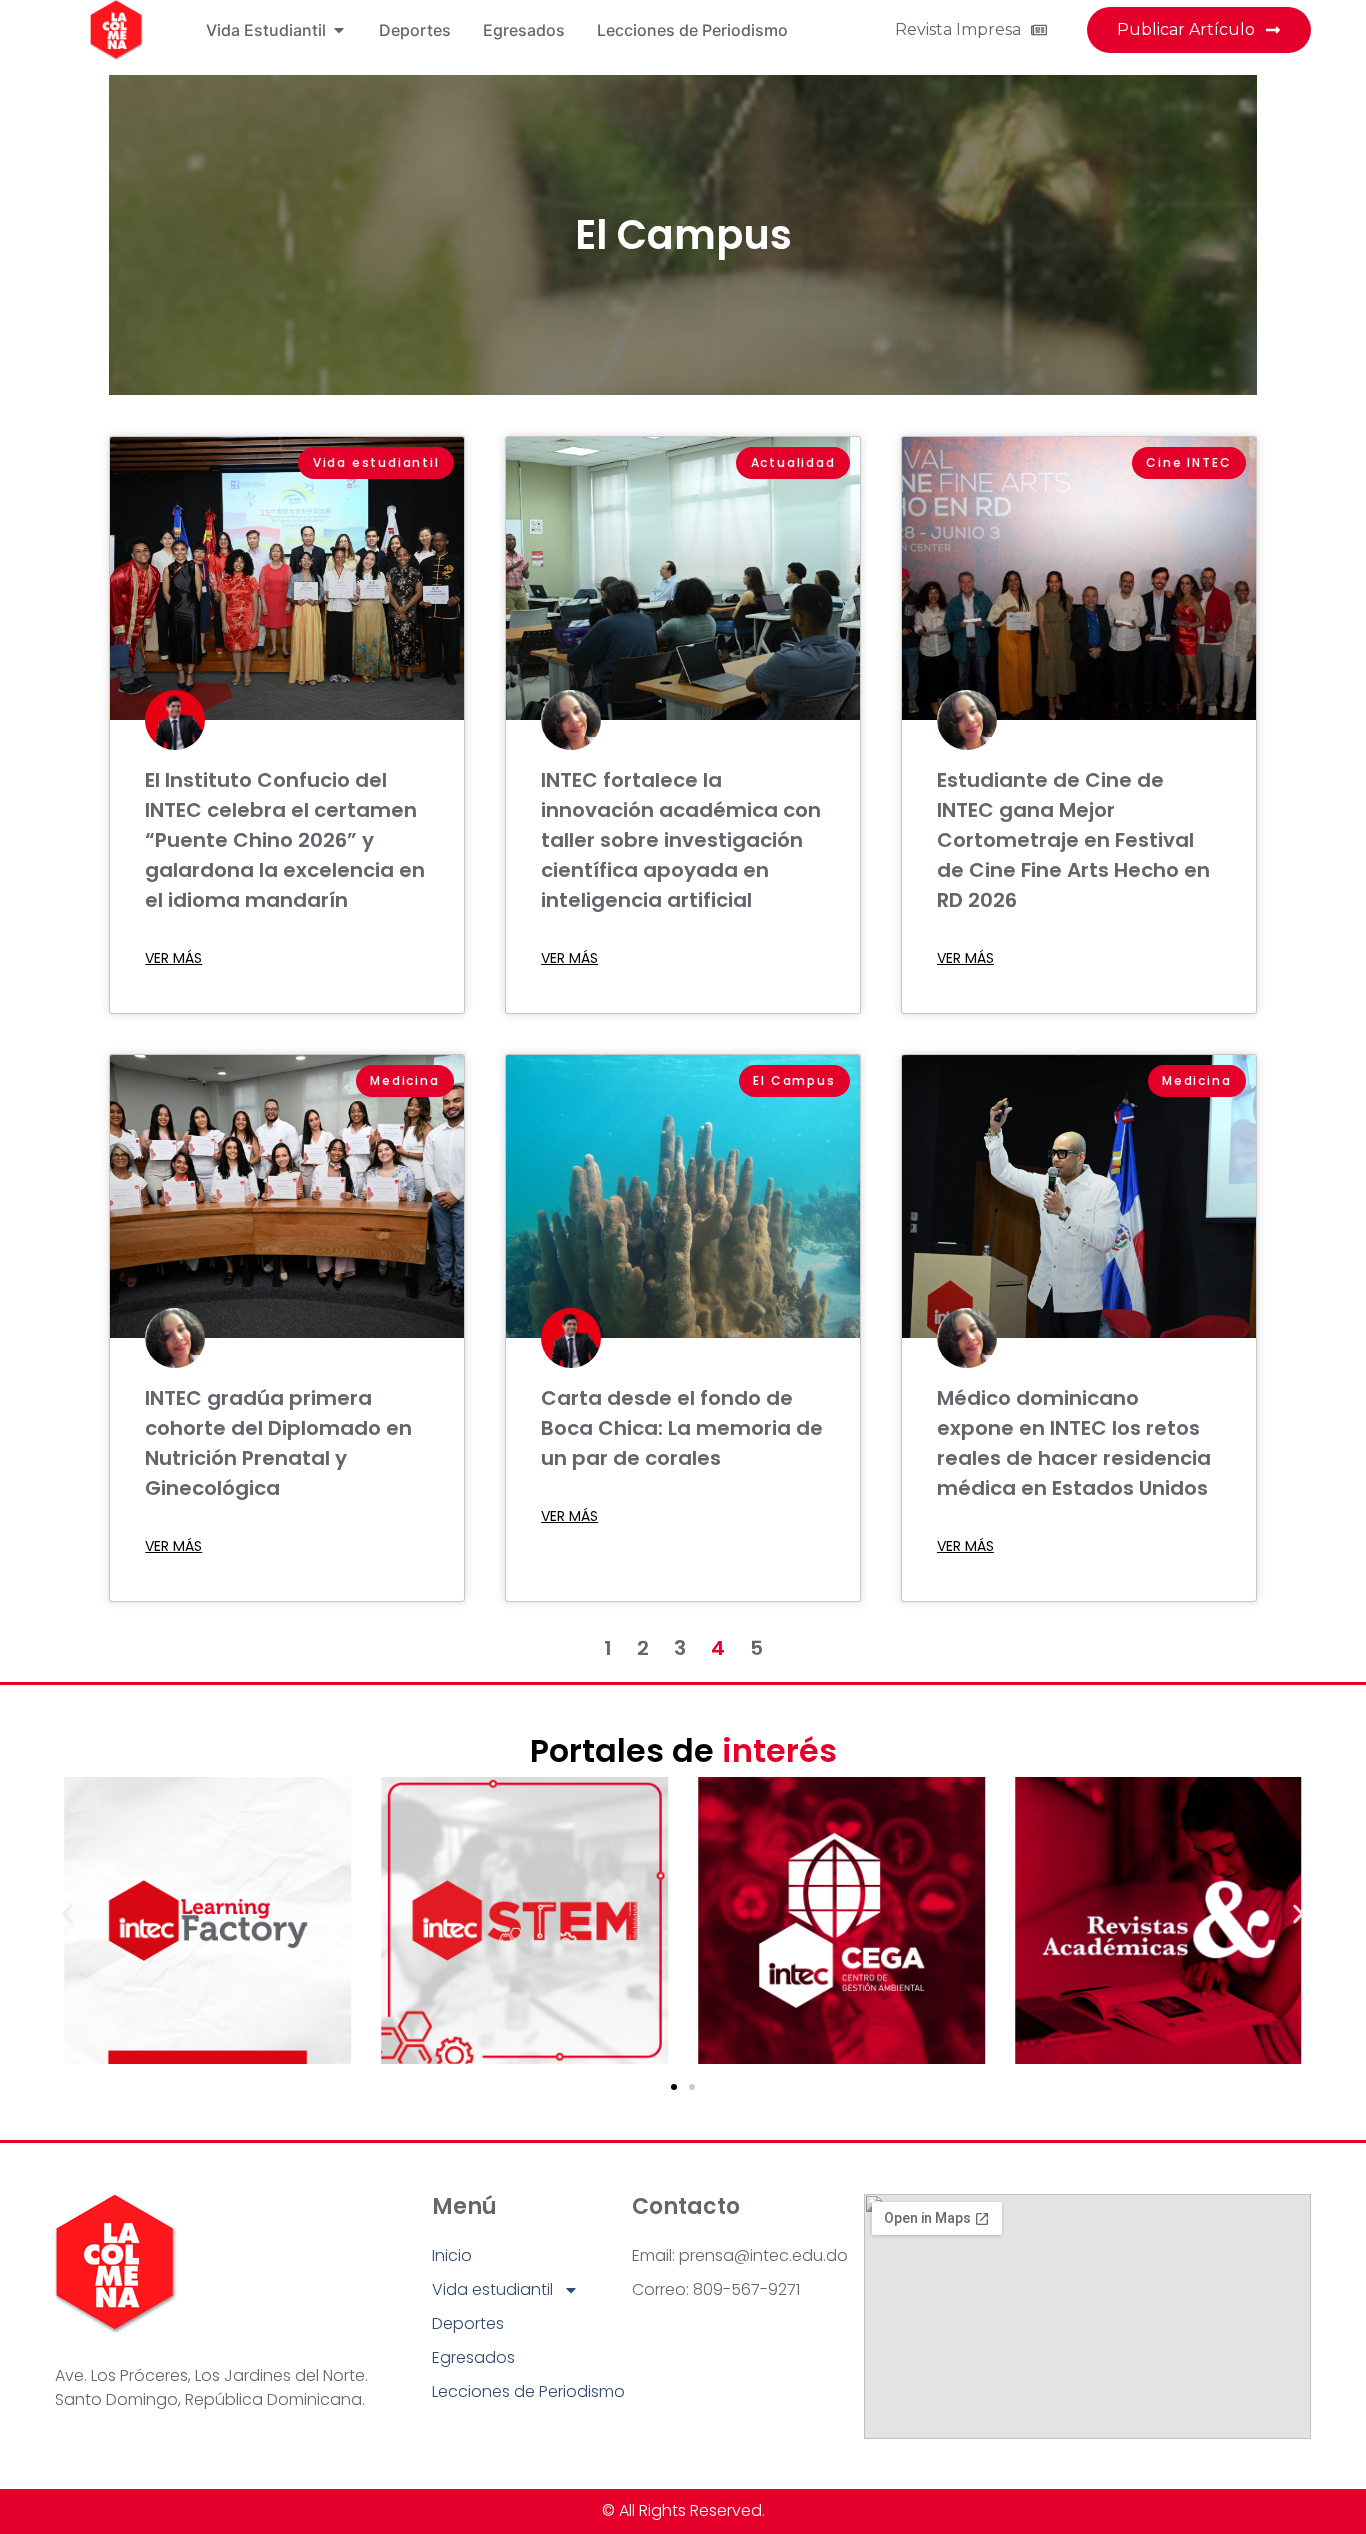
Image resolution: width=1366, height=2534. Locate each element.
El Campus (683, 235)
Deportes (468, 2323)
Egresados (473, 2357)
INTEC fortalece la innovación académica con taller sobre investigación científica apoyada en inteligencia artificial (681, 840)
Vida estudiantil (492, 2289)
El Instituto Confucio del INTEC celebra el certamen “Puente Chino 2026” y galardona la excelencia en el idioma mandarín (285, 840)
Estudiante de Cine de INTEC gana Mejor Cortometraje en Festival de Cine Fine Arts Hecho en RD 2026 (1073, 840)
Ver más (173, 958)
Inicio (452, 2255)
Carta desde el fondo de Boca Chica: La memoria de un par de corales (682, 1428)
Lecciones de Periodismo (528, 2391)
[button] (67, 1913)
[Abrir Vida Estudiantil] (339, 30)
